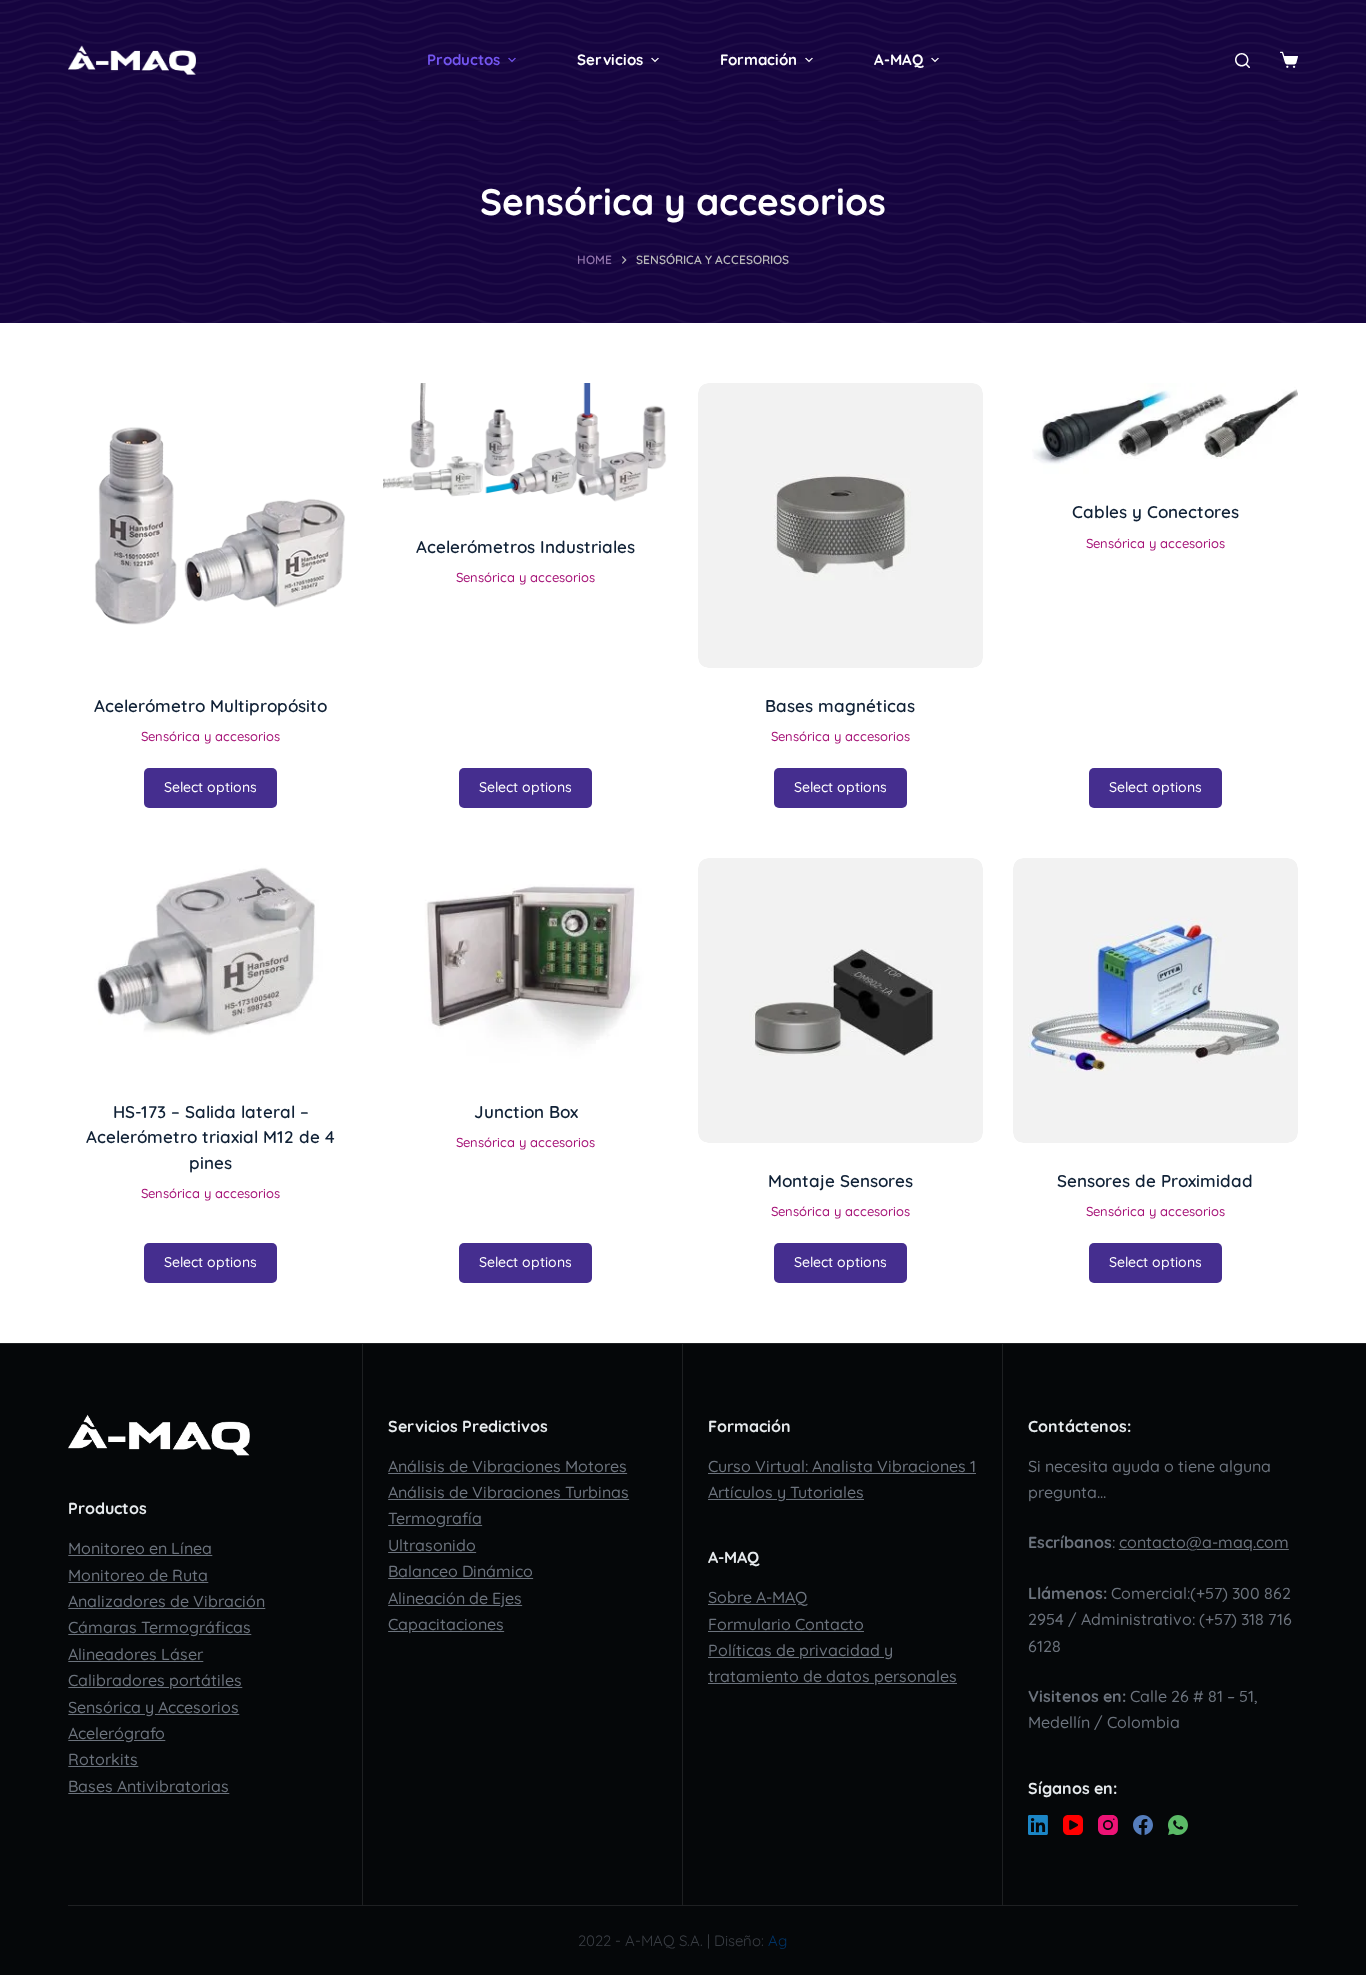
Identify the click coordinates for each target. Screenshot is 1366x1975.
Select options (210, 787)
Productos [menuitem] (463, 59)
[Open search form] (1242, 60)
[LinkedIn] (1038, 1825)
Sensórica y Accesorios (153, 1707)
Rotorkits (103, 1759)
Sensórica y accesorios (210, 736)
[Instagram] (1108, 1825)
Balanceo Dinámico (460, 1571)
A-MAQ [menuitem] (898, 59)
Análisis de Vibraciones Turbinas (508, 1492)
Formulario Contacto (786, 1624)
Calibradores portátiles (155, 1680)
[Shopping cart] (1289, 60)
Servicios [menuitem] (610, 59)
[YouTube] (1073, 1825)
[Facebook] (1143, 1825)
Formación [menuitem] (758, 59)
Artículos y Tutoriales (786, 1492)
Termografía (435, 1518)
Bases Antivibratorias (148, 1786)
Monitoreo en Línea (140, 1548)
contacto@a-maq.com (1204, 1542)
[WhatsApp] (1178, 1825)
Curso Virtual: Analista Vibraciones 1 (842, 1466)
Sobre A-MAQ (757, 1597)
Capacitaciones (446, 1624)
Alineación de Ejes (455, 1598)
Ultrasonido (432, 1545)
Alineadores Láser (135, 1654)
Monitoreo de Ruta (138, 1575)
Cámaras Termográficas (159, 1627)
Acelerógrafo (116, 1733)
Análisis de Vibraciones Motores (507, 1466)
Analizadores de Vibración (166, 1601)
